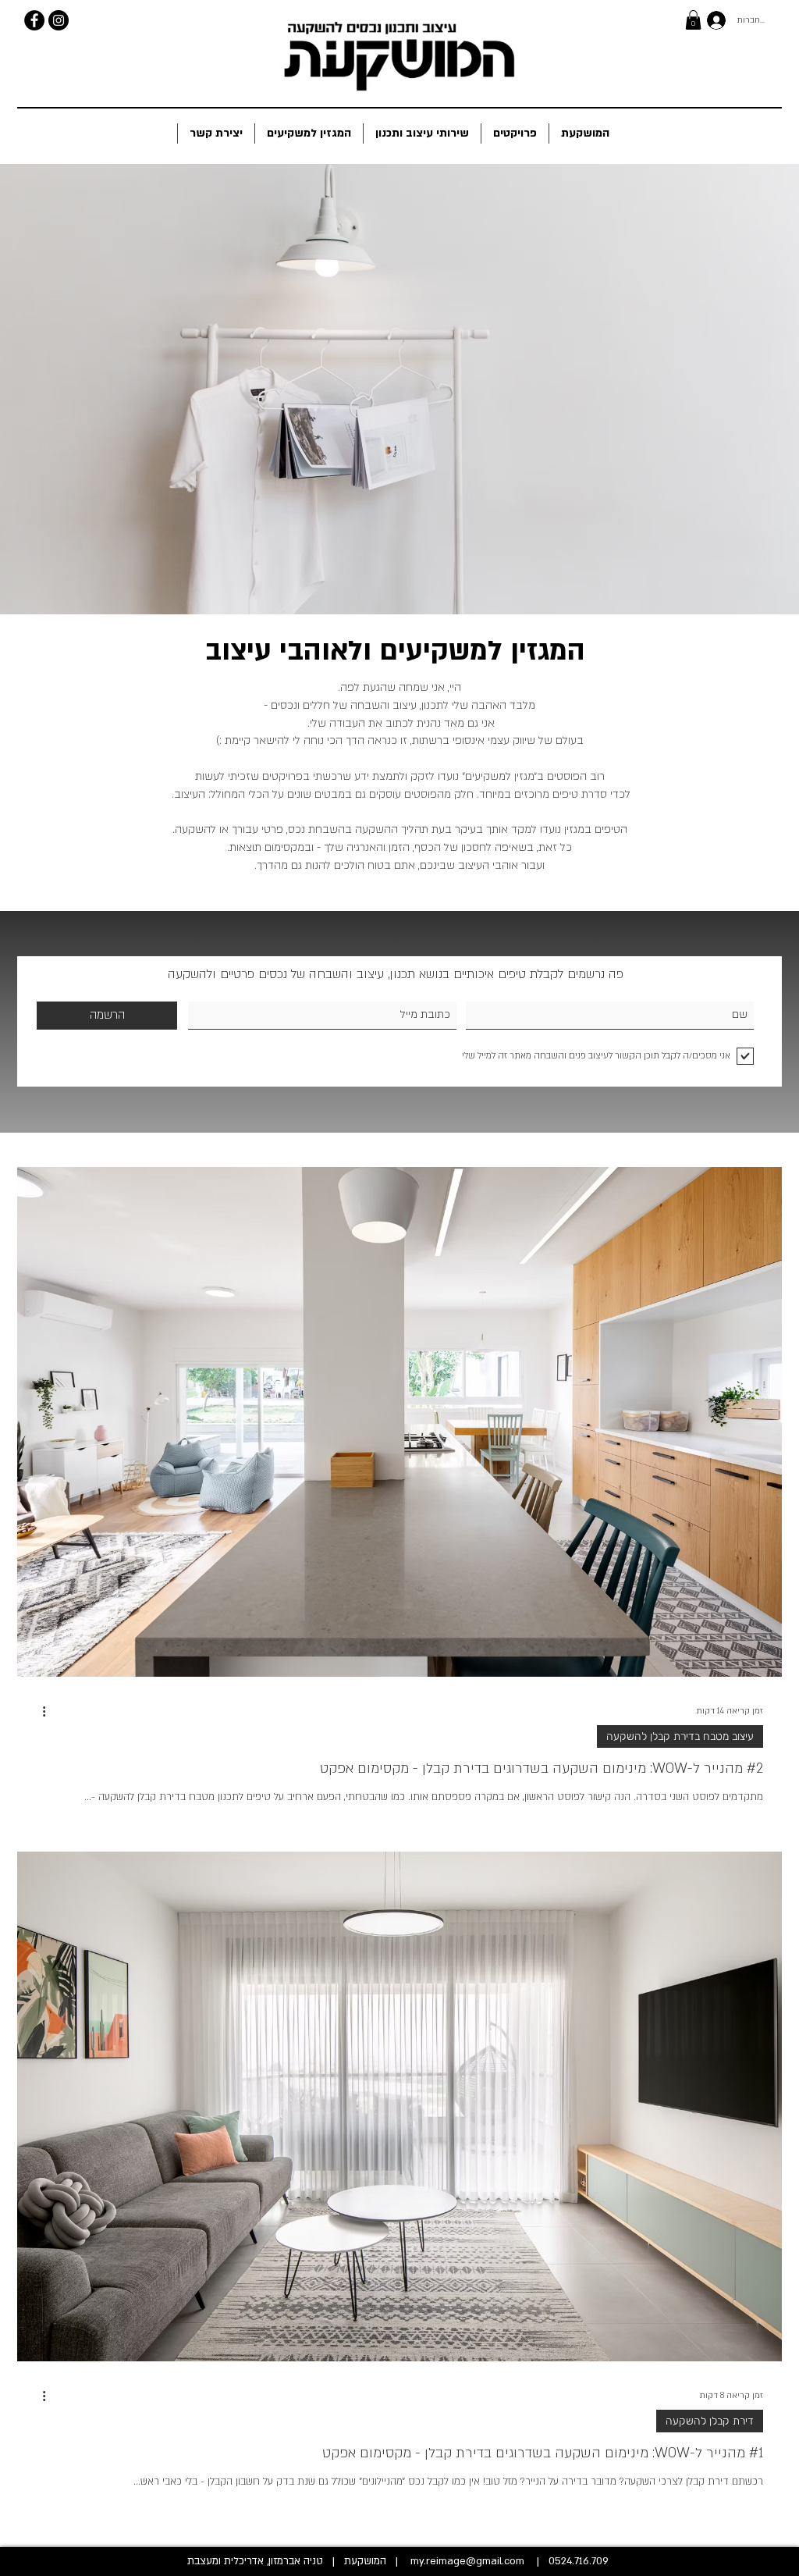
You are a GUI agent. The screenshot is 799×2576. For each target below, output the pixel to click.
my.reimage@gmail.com (467, 2561)
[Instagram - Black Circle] (59, 20)
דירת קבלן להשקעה (710, 2421)
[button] (693, 20)
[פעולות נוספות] (38, 1712)
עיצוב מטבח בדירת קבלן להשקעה (680, 1736)
